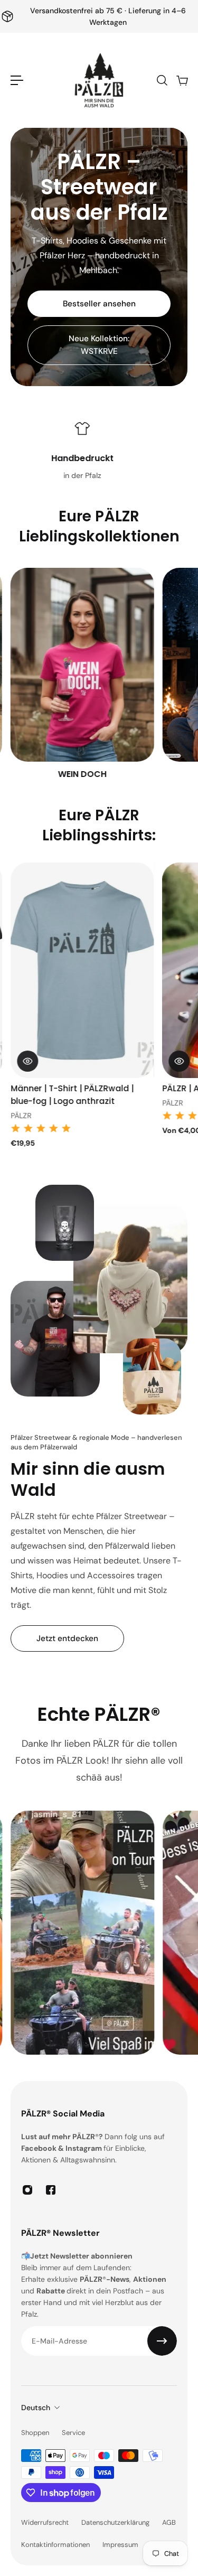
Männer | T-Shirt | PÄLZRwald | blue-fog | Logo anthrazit (72, 1094)
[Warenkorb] (182, 80)
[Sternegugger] (82, 674)
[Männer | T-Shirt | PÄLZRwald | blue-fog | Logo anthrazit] (82, 970)
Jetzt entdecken (67, 1638)
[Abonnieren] (162, 2341)
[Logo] (99, 80)
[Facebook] (51, 2190)
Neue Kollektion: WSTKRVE (99, 345)
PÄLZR (21, 1116)
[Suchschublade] (162, 80)
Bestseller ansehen (99, 304)
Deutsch (36, 2408)
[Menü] (17, 80)
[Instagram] (27, 2190)
